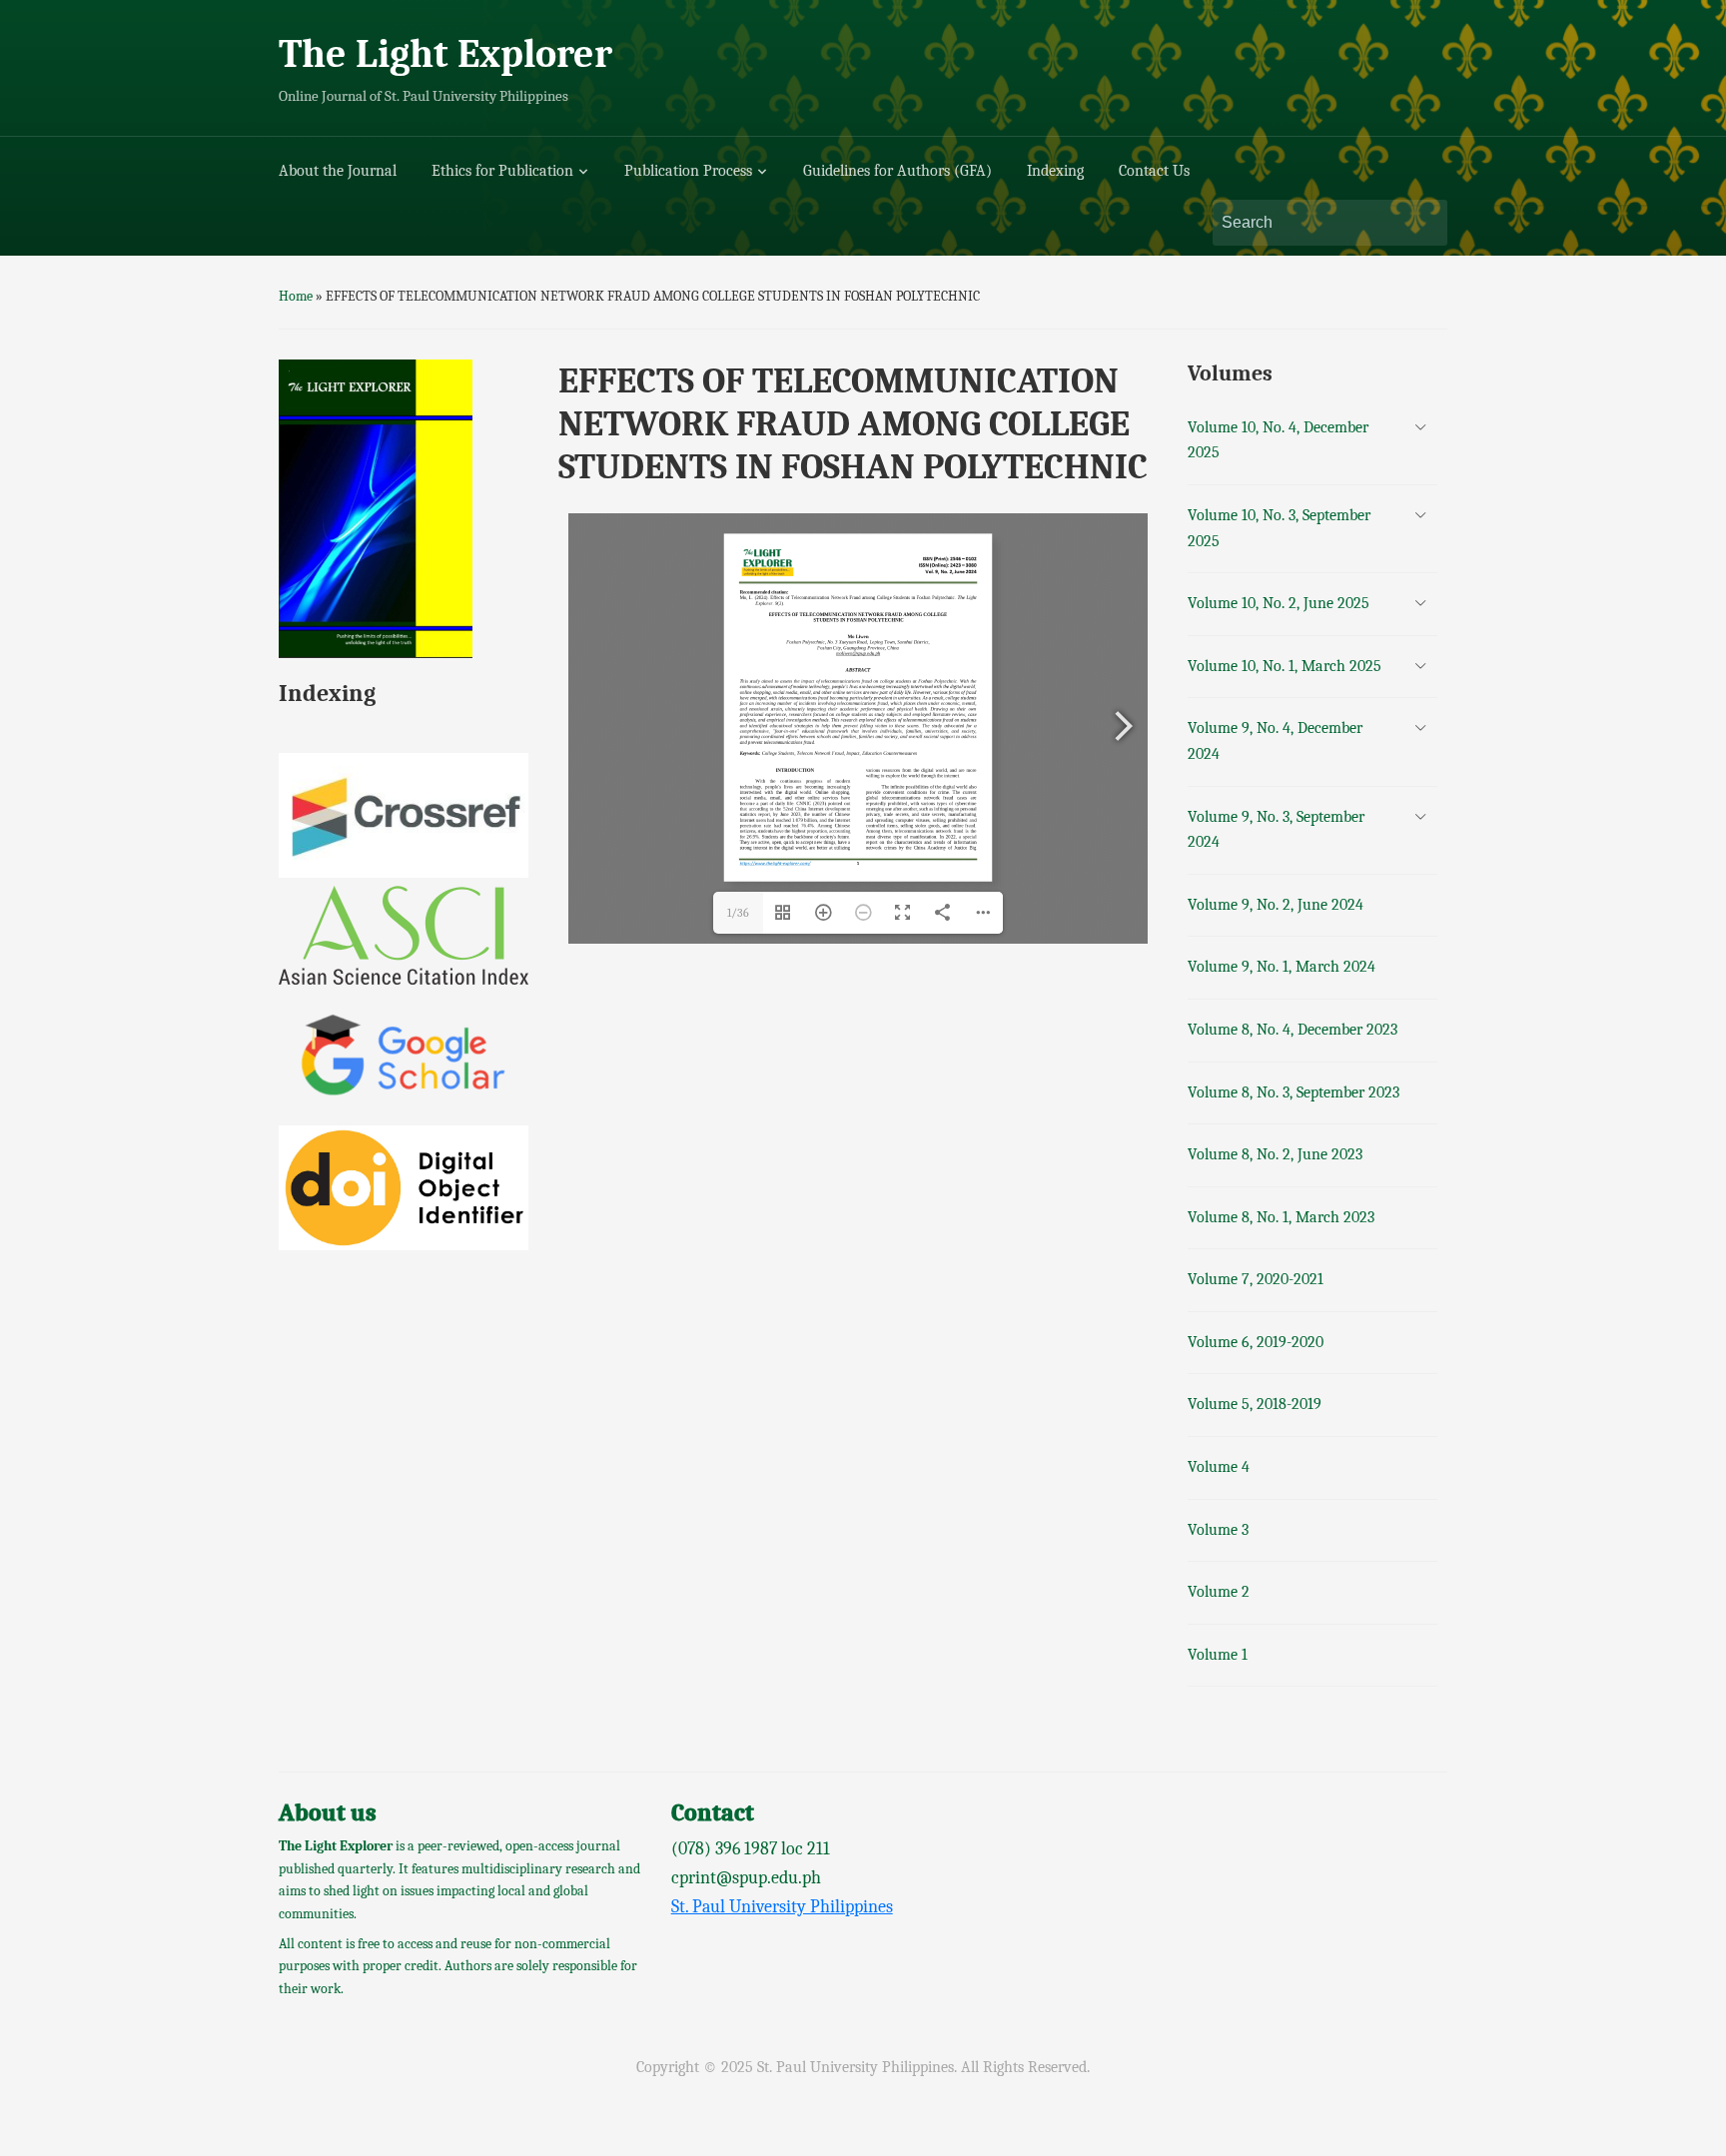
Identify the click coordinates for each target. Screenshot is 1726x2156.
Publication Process (688, 171)
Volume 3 (1218, 1530)
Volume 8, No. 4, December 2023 (1293, 1030)
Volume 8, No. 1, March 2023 (1281, 1217)
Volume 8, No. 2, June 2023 (1275, 1154)
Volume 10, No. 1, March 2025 (1285, 666)
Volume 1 (1218, 1655)
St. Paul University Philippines (782, 1907)
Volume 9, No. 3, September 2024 (1276, 830)
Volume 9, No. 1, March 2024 (1282, 967)
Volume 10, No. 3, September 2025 (1279, 528)
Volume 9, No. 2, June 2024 (1276, 905)
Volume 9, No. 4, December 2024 (1275, 741)
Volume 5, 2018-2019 (1255, 1404)
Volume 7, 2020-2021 (1256, 1279)
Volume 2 (1219, 1592)
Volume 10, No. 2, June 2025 (1279, 603)
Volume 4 (1219, 1467)
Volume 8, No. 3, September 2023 (1294, 1092)
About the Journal (338, 171)
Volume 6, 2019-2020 (1256, 1342)
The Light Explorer (445, 54)
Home (296, 296)
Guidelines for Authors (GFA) (897, 171)
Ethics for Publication (502, 171)
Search (1422, 223)
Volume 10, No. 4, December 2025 (1278, 440)
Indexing (1055, 171)
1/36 (738, 913)
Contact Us (1154, 171)
